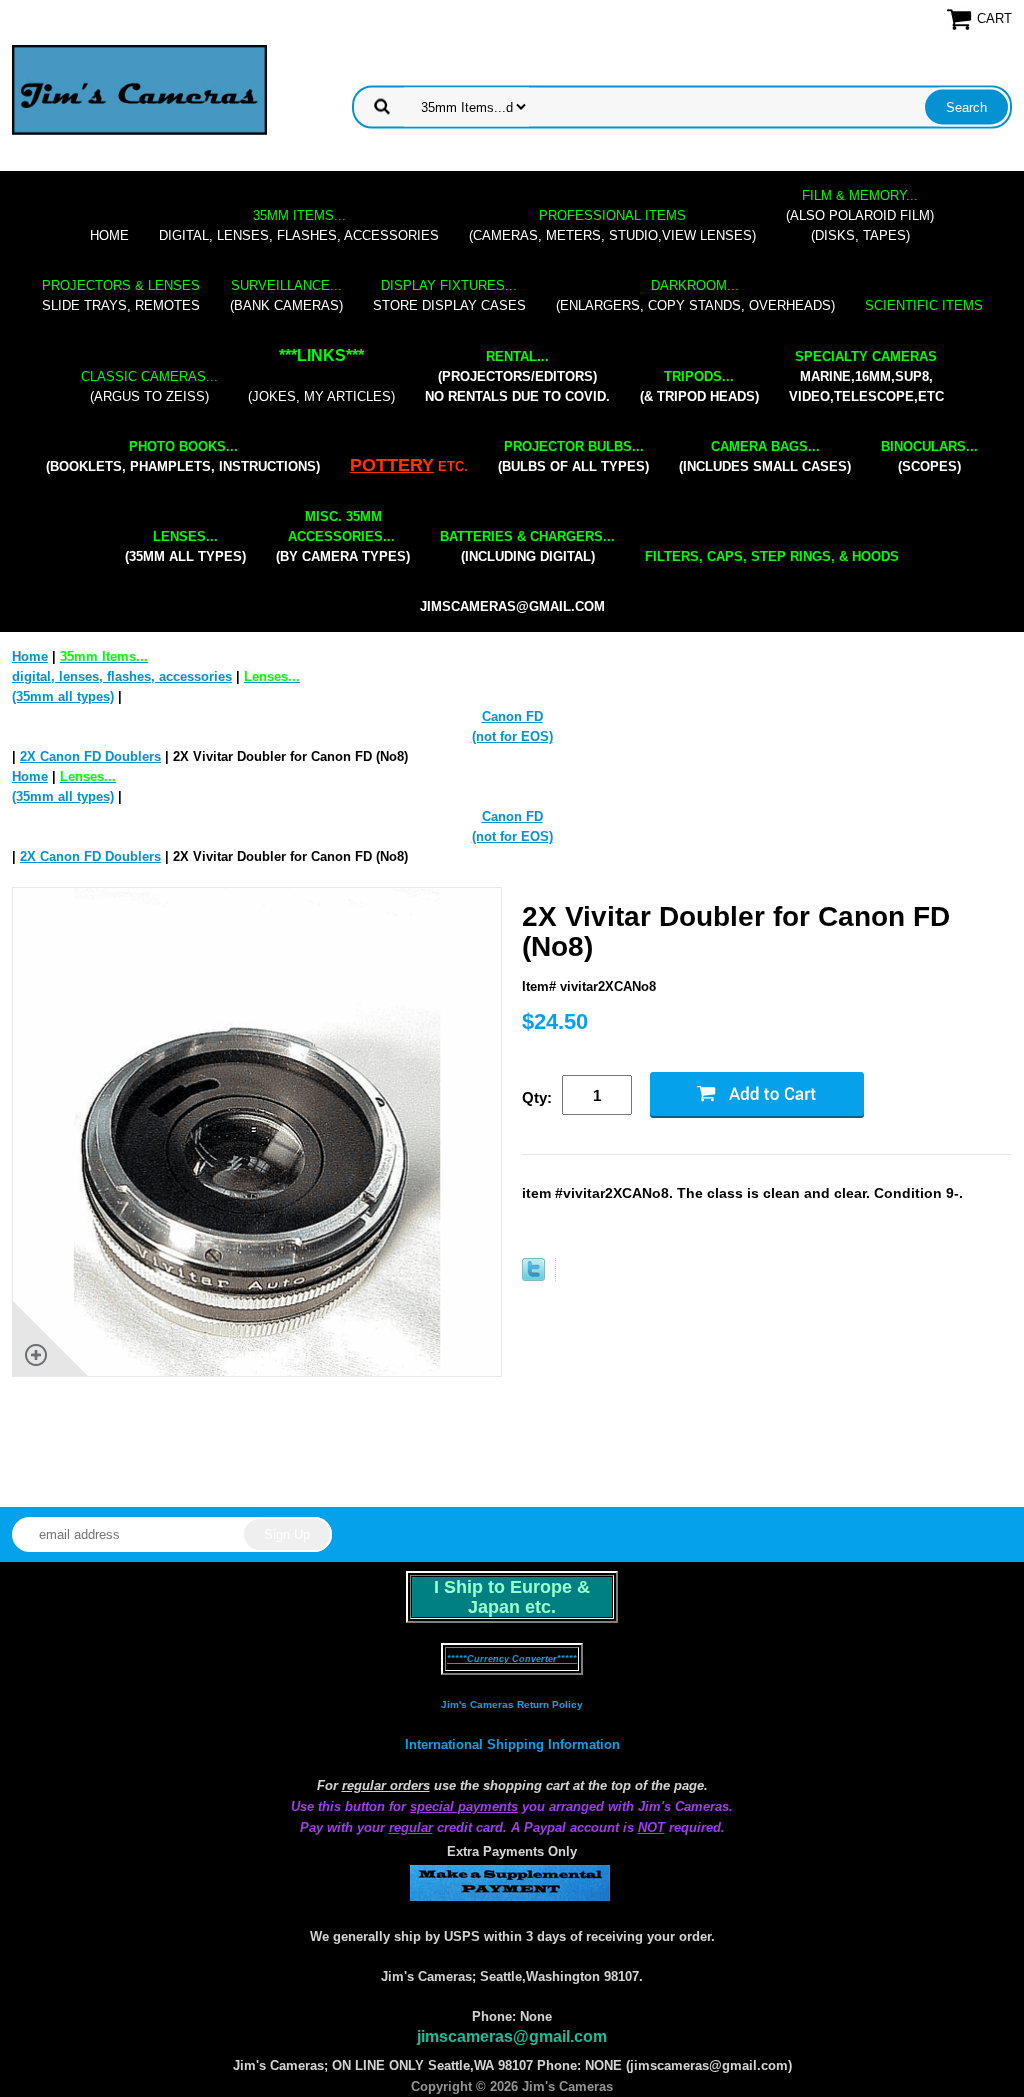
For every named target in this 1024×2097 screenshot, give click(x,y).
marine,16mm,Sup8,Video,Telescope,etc (866, 376)
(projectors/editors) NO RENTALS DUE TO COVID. (517, 376)
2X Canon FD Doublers (90, 756)
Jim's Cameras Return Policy (512, 1704)
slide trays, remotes (121, 295)
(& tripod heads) (699, 386)
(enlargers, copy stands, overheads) (695, 295)
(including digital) (527, 546)
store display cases (449, 295)
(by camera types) (343, 536)
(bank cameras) (286, 295)
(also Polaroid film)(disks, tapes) (860, 215)
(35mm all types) (185, 546)
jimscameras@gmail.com (512, 606)
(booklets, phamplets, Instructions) (183, 456)
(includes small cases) (765, 456)
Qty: (537, 1097)
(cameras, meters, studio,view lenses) (612, 225)
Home (109, 235)
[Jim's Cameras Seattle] (139, 89)
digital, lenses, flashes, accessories (299, 225)
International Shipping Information (512, 1744)
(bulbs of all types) (573, 456)
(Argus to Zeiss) (149, 386)
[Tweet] (533, 1276)
